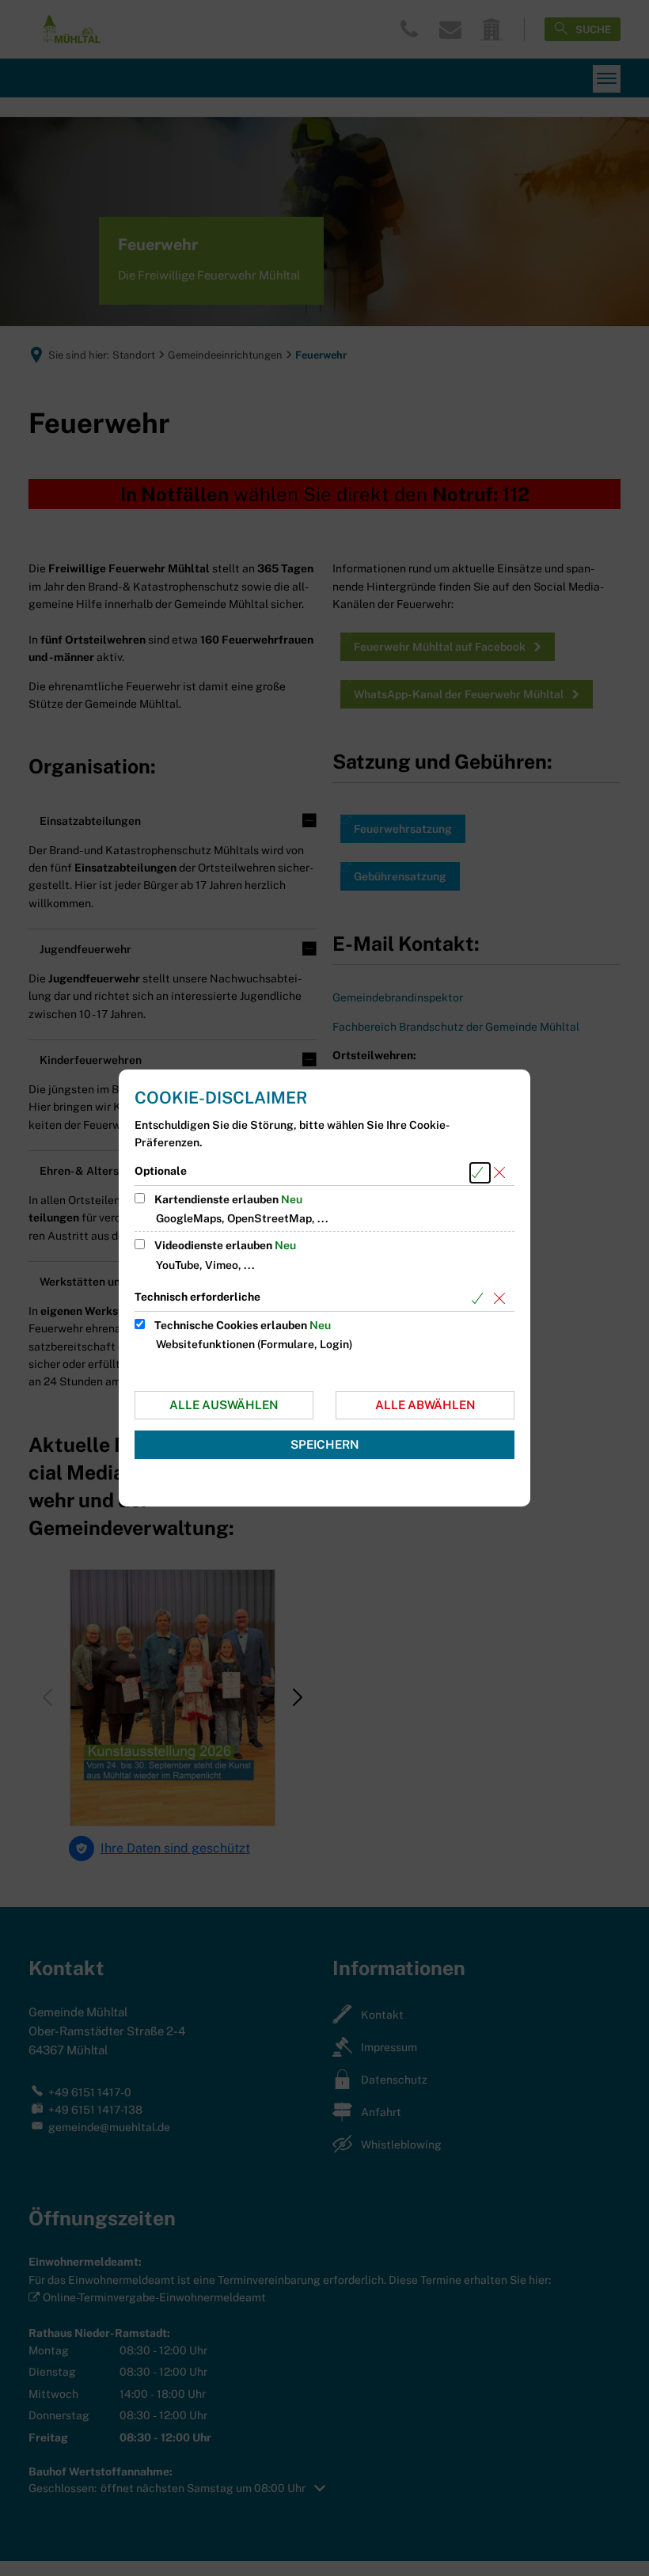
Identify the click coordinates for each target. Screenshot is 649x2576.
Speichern (325, 1444)
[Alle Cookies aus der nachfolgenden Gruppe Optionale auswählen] (480, 1173)
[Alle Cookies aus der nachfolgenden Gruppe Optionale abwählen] (502, 1173)
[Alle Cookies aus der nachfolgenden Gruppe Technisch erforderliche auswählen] (480, 1299)
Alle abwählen (425, 1405)
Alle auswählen (224, 1405)
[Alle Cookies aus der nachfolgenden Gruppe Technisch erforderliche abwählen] (502, 1299)
